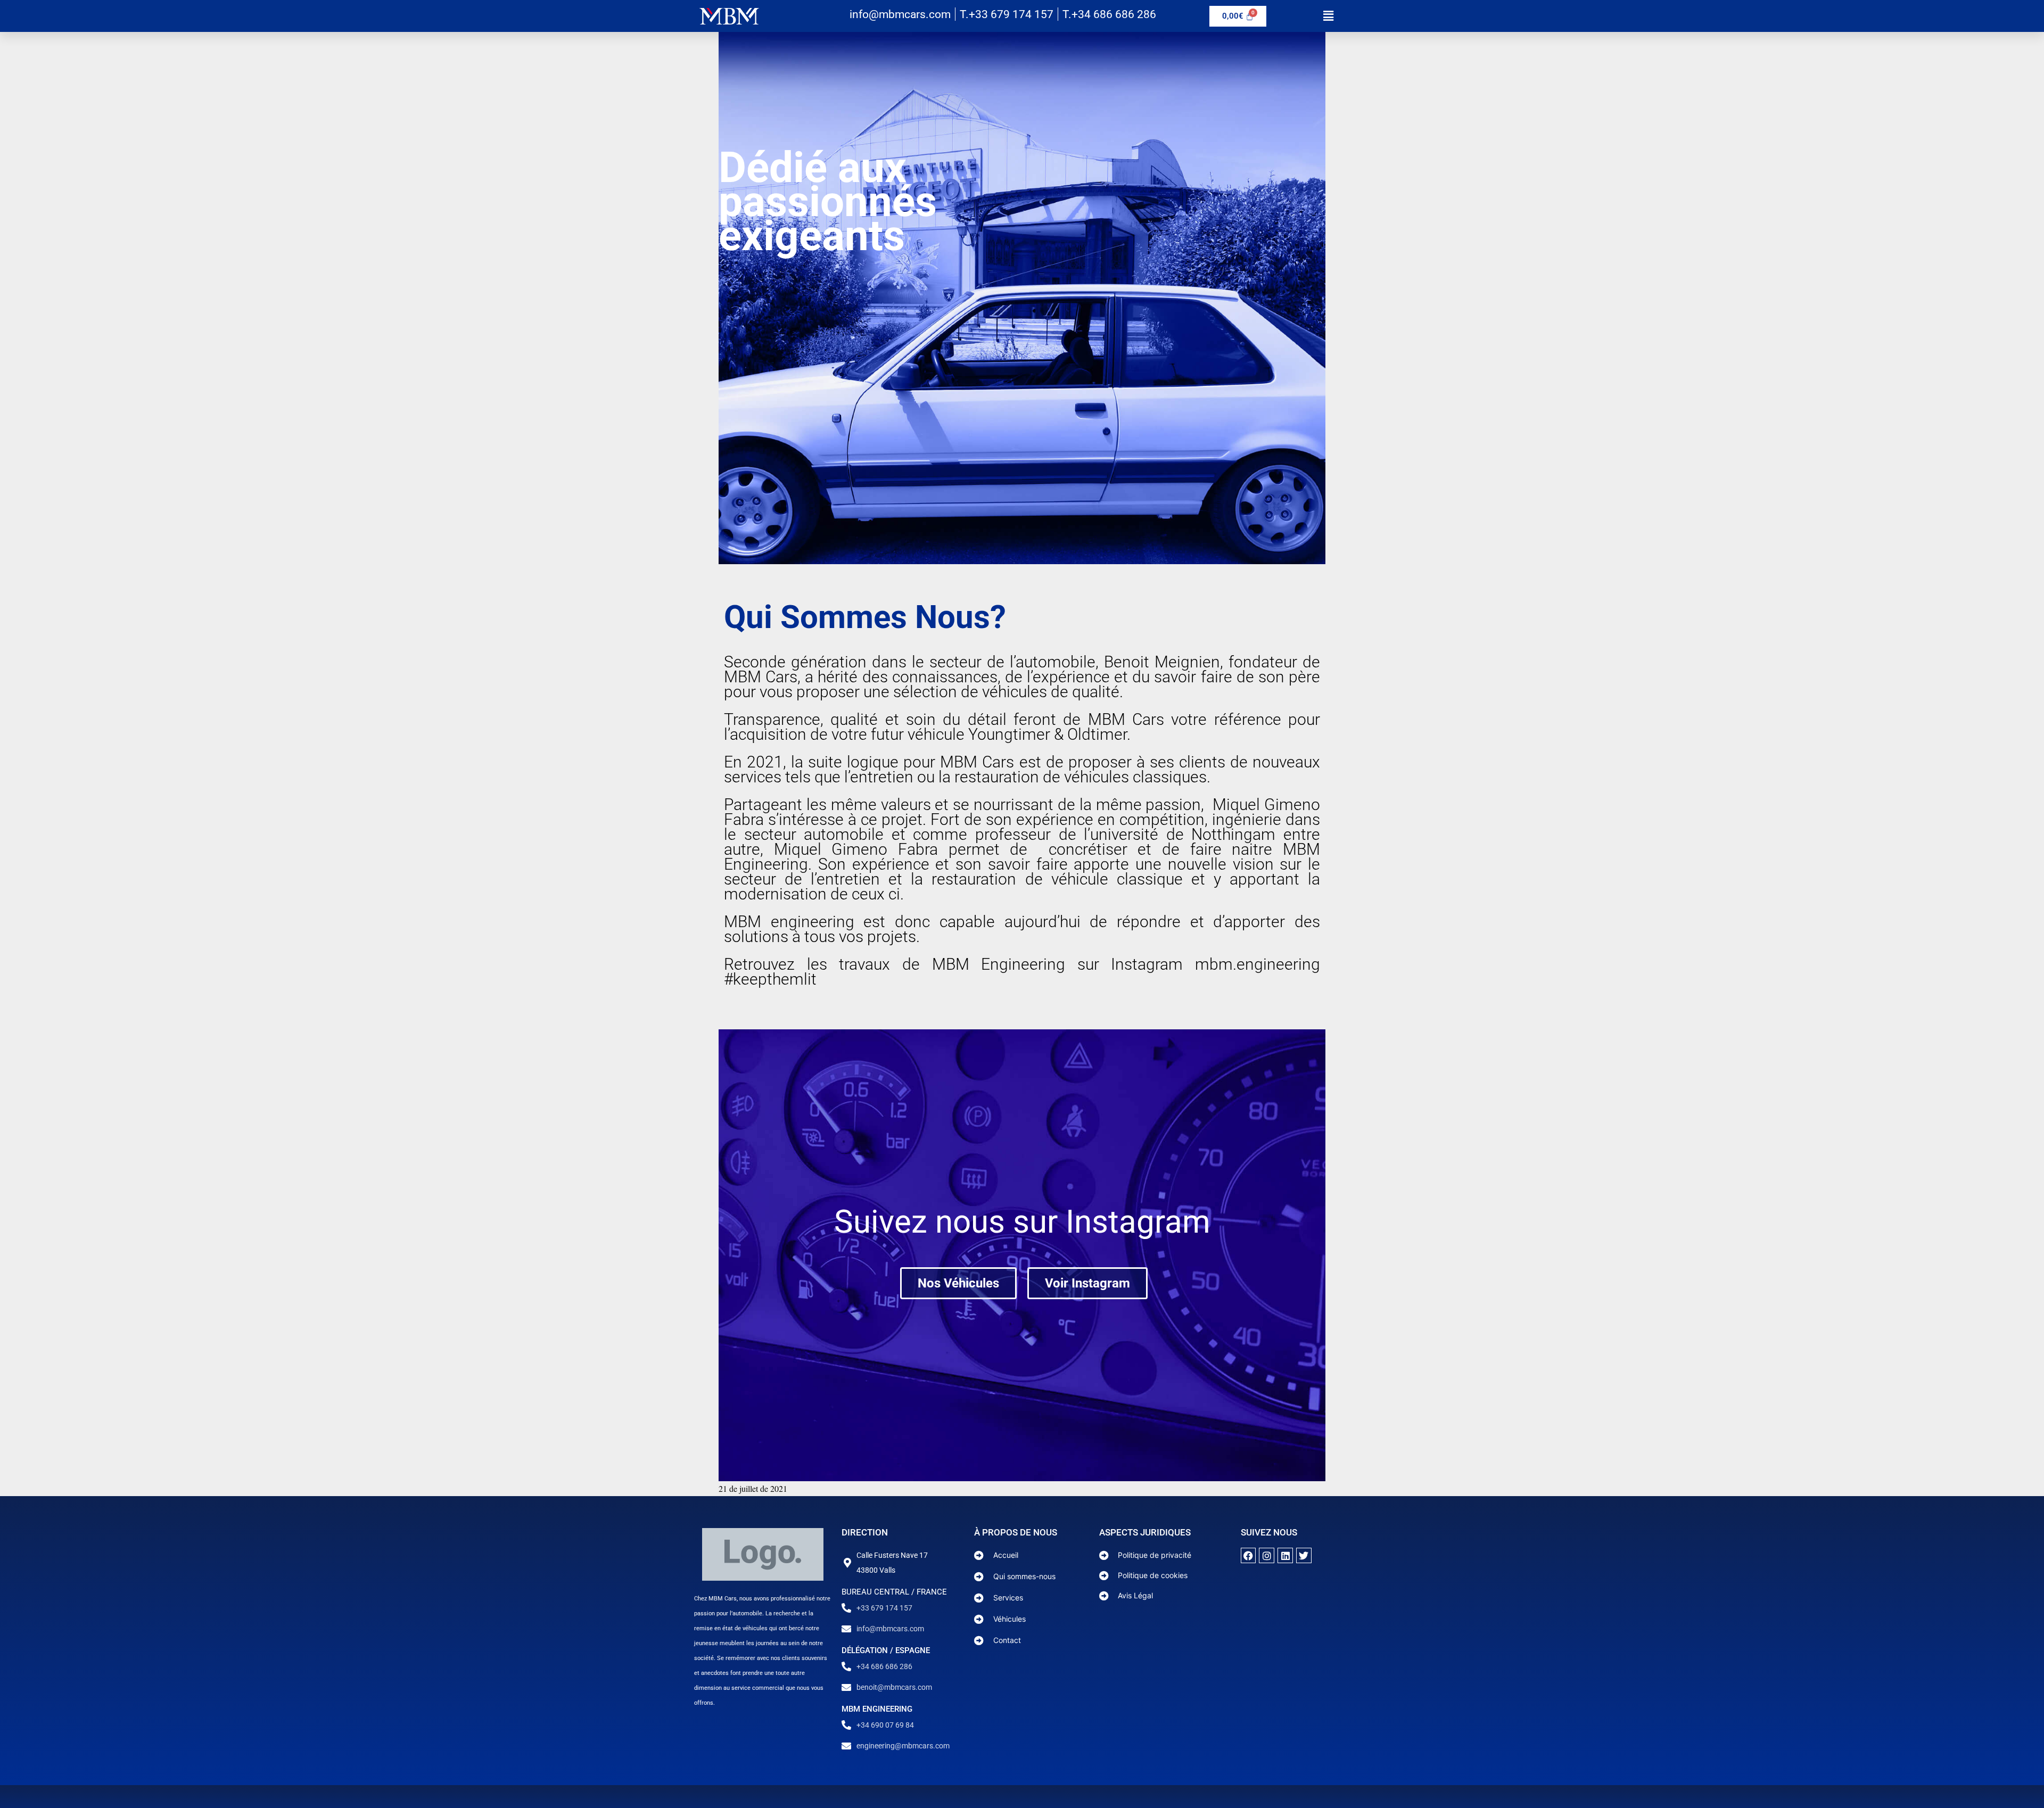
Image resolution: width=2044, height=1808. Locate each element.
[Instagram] (1267, 1555)
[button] (1328, 16)
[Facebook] (1248, 1555)
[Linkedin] (1285, 1555)
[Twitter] (1304, 1555)
